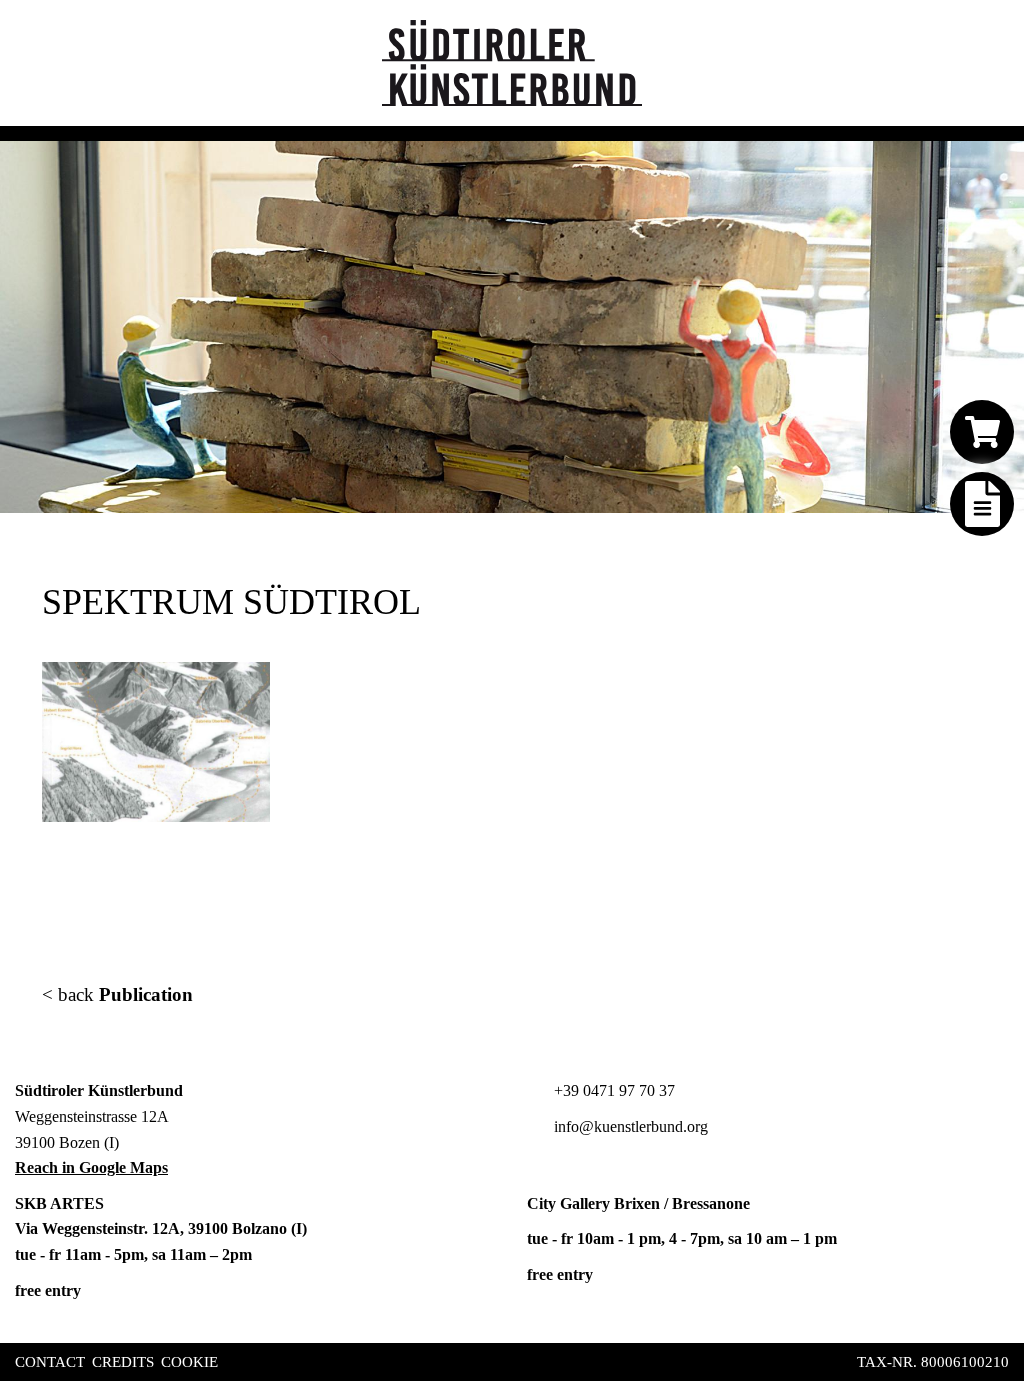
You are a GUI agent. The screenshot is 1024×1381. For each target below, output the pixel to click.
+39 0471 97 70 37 (612, 1090)
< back (117, 994)
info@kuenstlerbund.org (629, 1126)
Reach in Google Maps (91, 1167)
